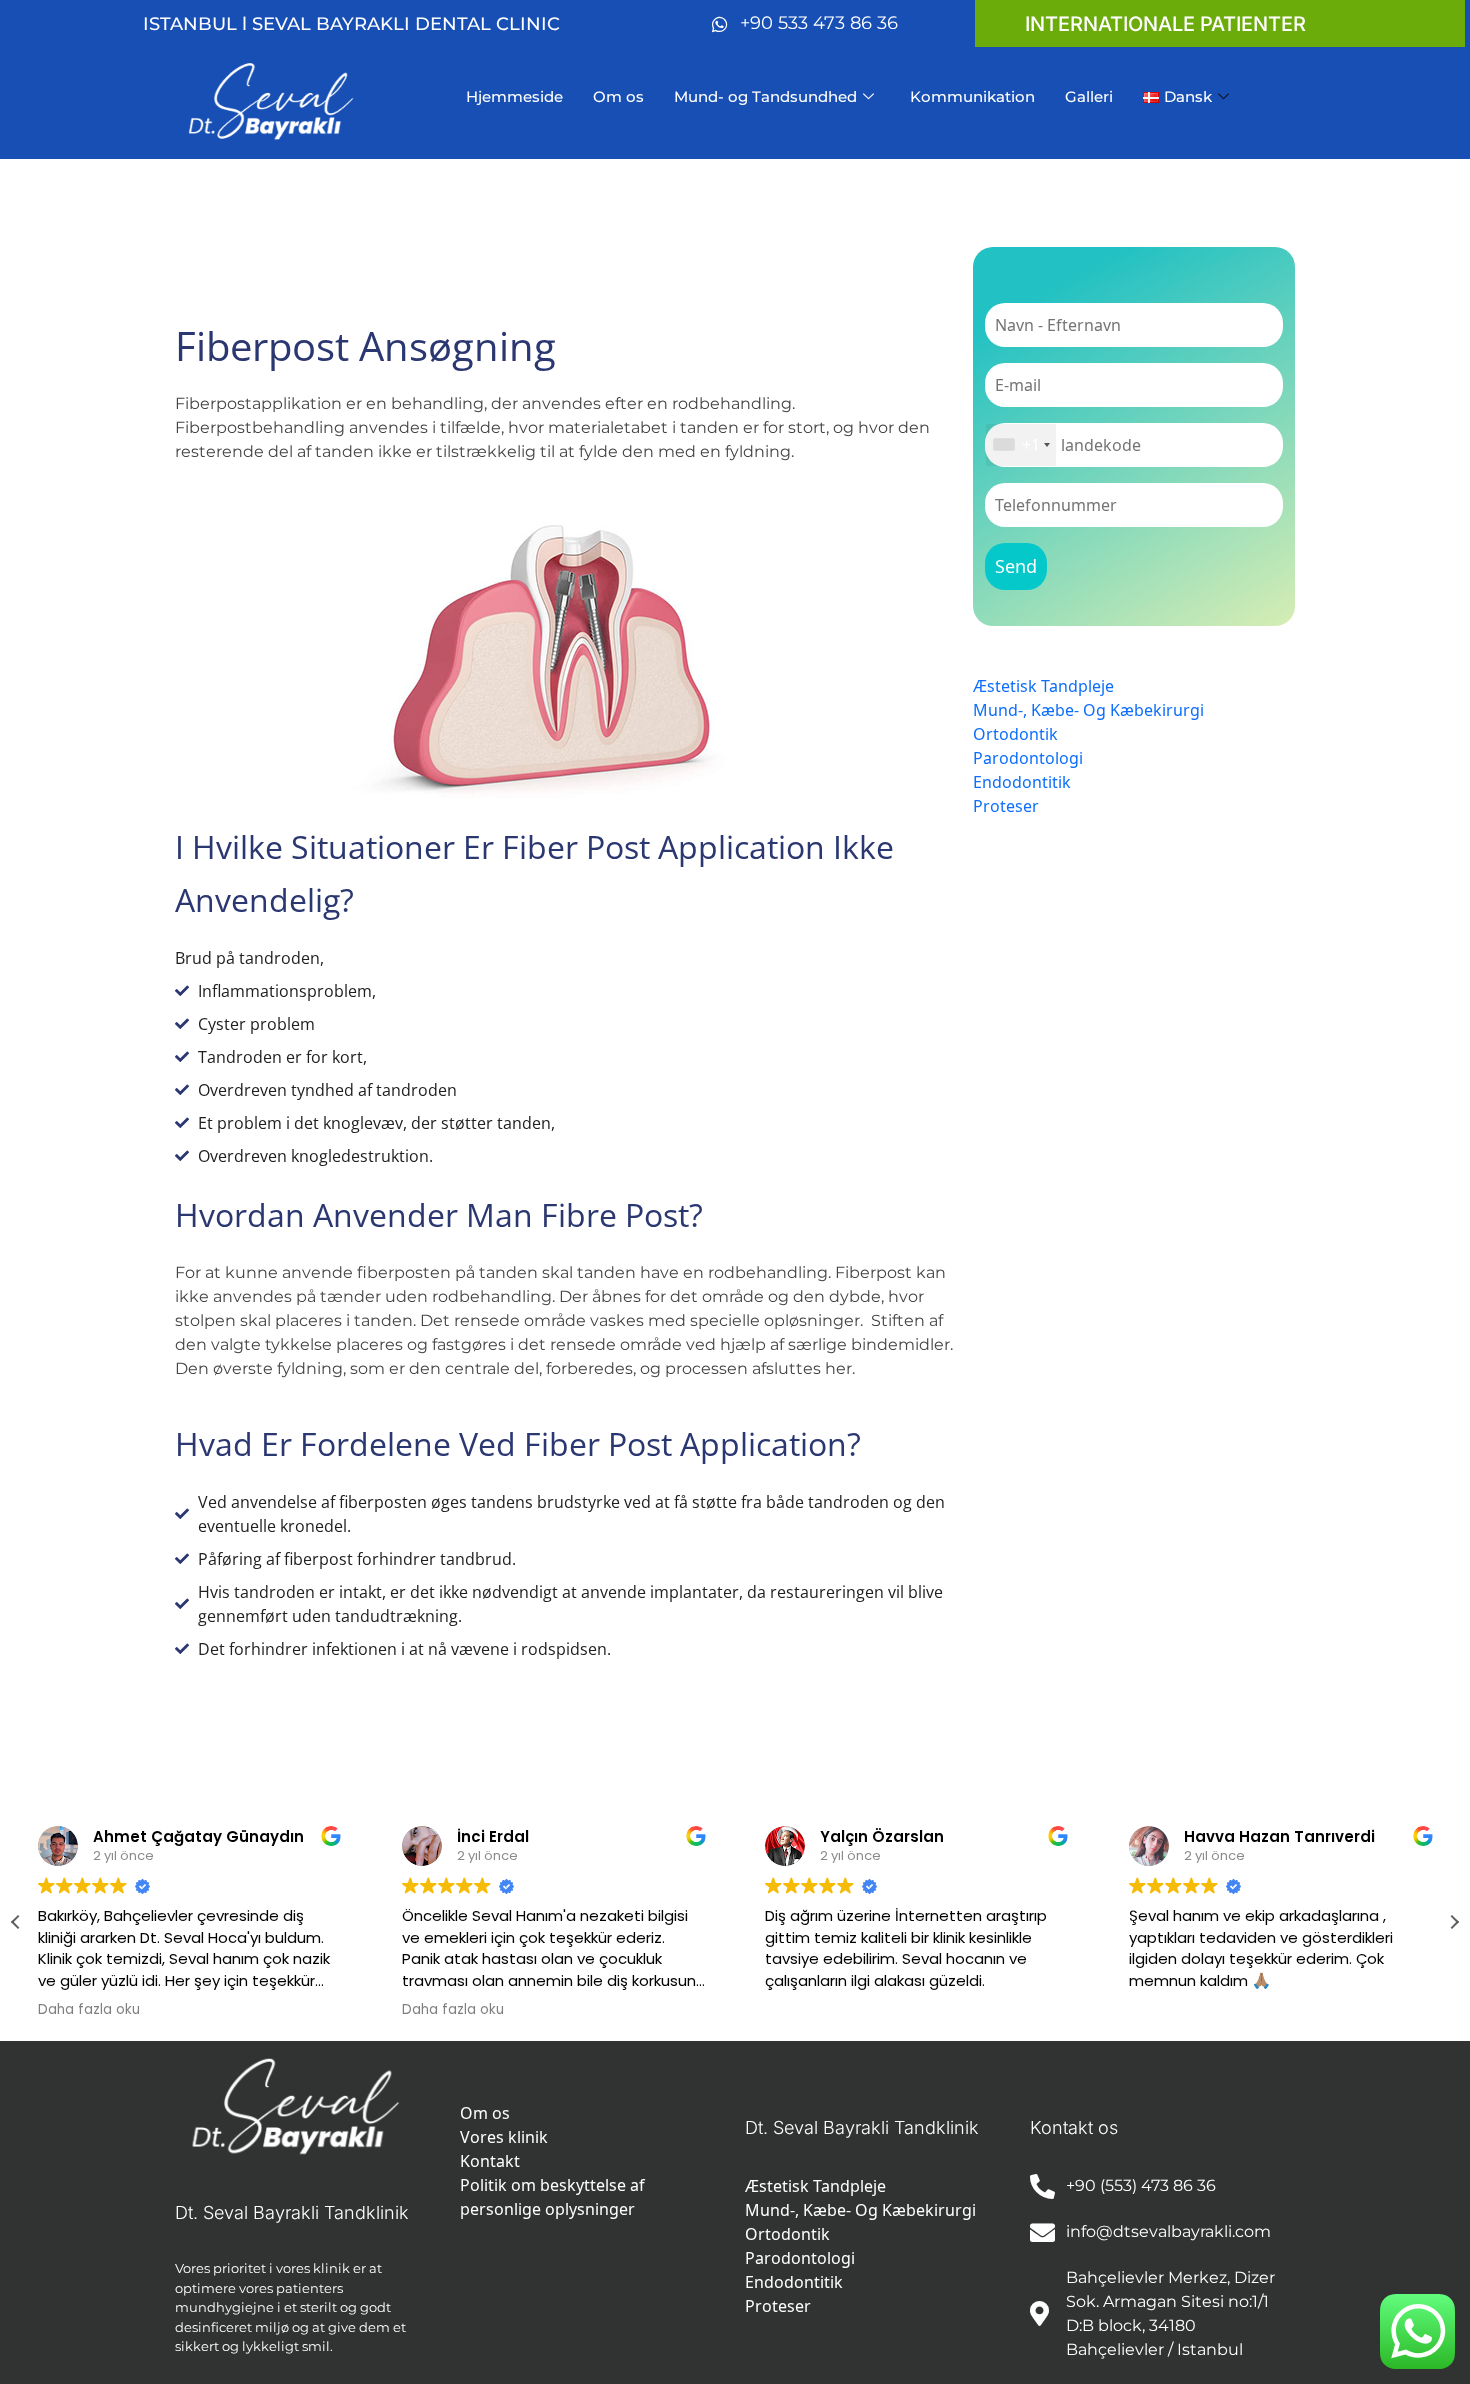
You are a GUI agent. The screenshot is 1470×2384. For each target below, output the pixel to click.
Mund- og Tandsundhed (765, 96)
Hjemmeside (514, 96)
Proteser (1006, 806)
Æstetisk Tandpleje (1043, 686)
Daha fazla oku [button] (89, 2010)
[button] (1454, 1922)
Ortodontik (1015, 734)
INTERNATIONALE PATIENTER (1165, 24)
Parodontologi (1028, 758)
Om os (618, 96)
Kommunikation (972, 96)
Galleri (1089, 96)
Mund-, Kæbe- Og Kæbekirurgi (1088, 710)
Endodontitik (1022, 782)
